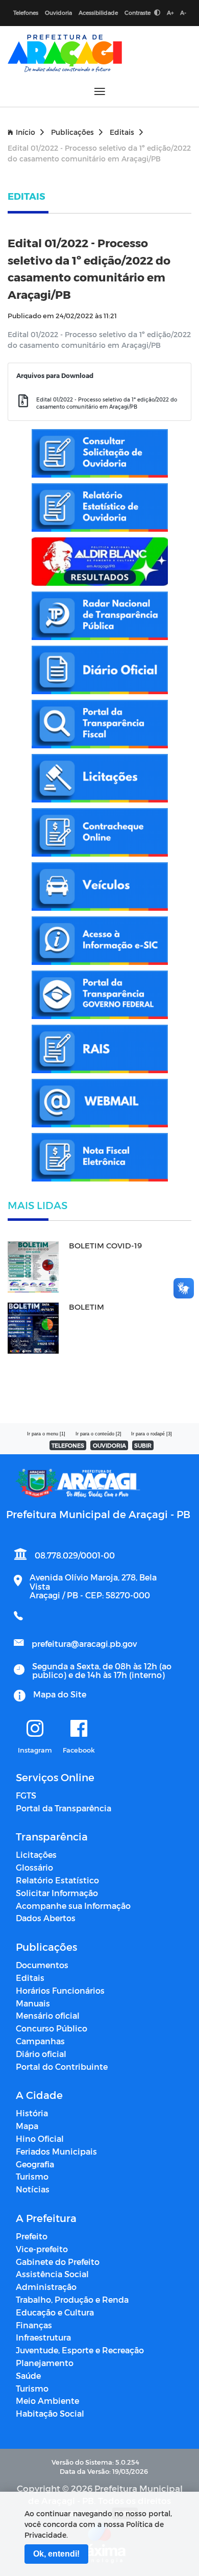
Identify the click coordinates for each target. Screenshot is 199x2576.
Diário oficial (41, 2054)
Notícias (33, 2189)
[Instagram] (35, 1729)
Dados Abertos (46, 1918)
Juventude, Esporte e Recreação (80, 2350)
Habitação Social (50, 2413)
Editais (122, 132)
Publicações (72, 132)
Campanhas (40, 2041)
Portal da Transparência (64, 1808)
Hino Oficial (40, 2138)
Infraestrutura (43, 2337)
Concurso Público (52, 2028)
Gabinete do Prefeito (58, 2262)
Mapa (27, 2126)
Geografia (35, 2164)
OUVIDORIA (109, 1445)
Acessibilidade (98, 13)
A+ (170, 13)
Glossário (34, 1867)
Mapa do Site (60, 1694)
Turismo (32, 2176)
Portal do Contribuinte (62, 2066)
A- (183, 13)
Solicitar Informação (57, 1893)
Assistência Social (52, 2274)
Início (26, 132)
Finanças (34, 2325)
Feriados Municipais (56, 2151)
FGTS (26, 1795)
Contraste (138, 13)
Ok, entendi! (56, 2554)
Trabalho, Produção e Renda (72, 2299)
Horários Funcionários (60, 1990)
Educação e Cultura (55, 2312)
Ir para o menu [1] (46, 1434)
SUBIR (143, 1445)
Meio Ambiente (47, 2401)
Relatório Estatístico (57, 1880)
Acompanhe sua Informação (73, 1906)
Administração (46, 2287)
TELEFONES (68, 1445)
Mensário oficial (48, 2015)
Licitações (36, 1854)
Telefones (26, 13)
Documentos (42, 1965)
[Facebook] (79, 1729)
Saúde (28, 2376)
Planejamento (45, 2363)
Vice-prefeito (42, 2249)
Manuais (33, 2003)
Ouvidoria (58, 13)
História (32, 2113)
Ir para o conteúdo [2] (98, 1434)
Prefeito (32, 2236)
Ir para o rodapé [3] (152, 1434)
